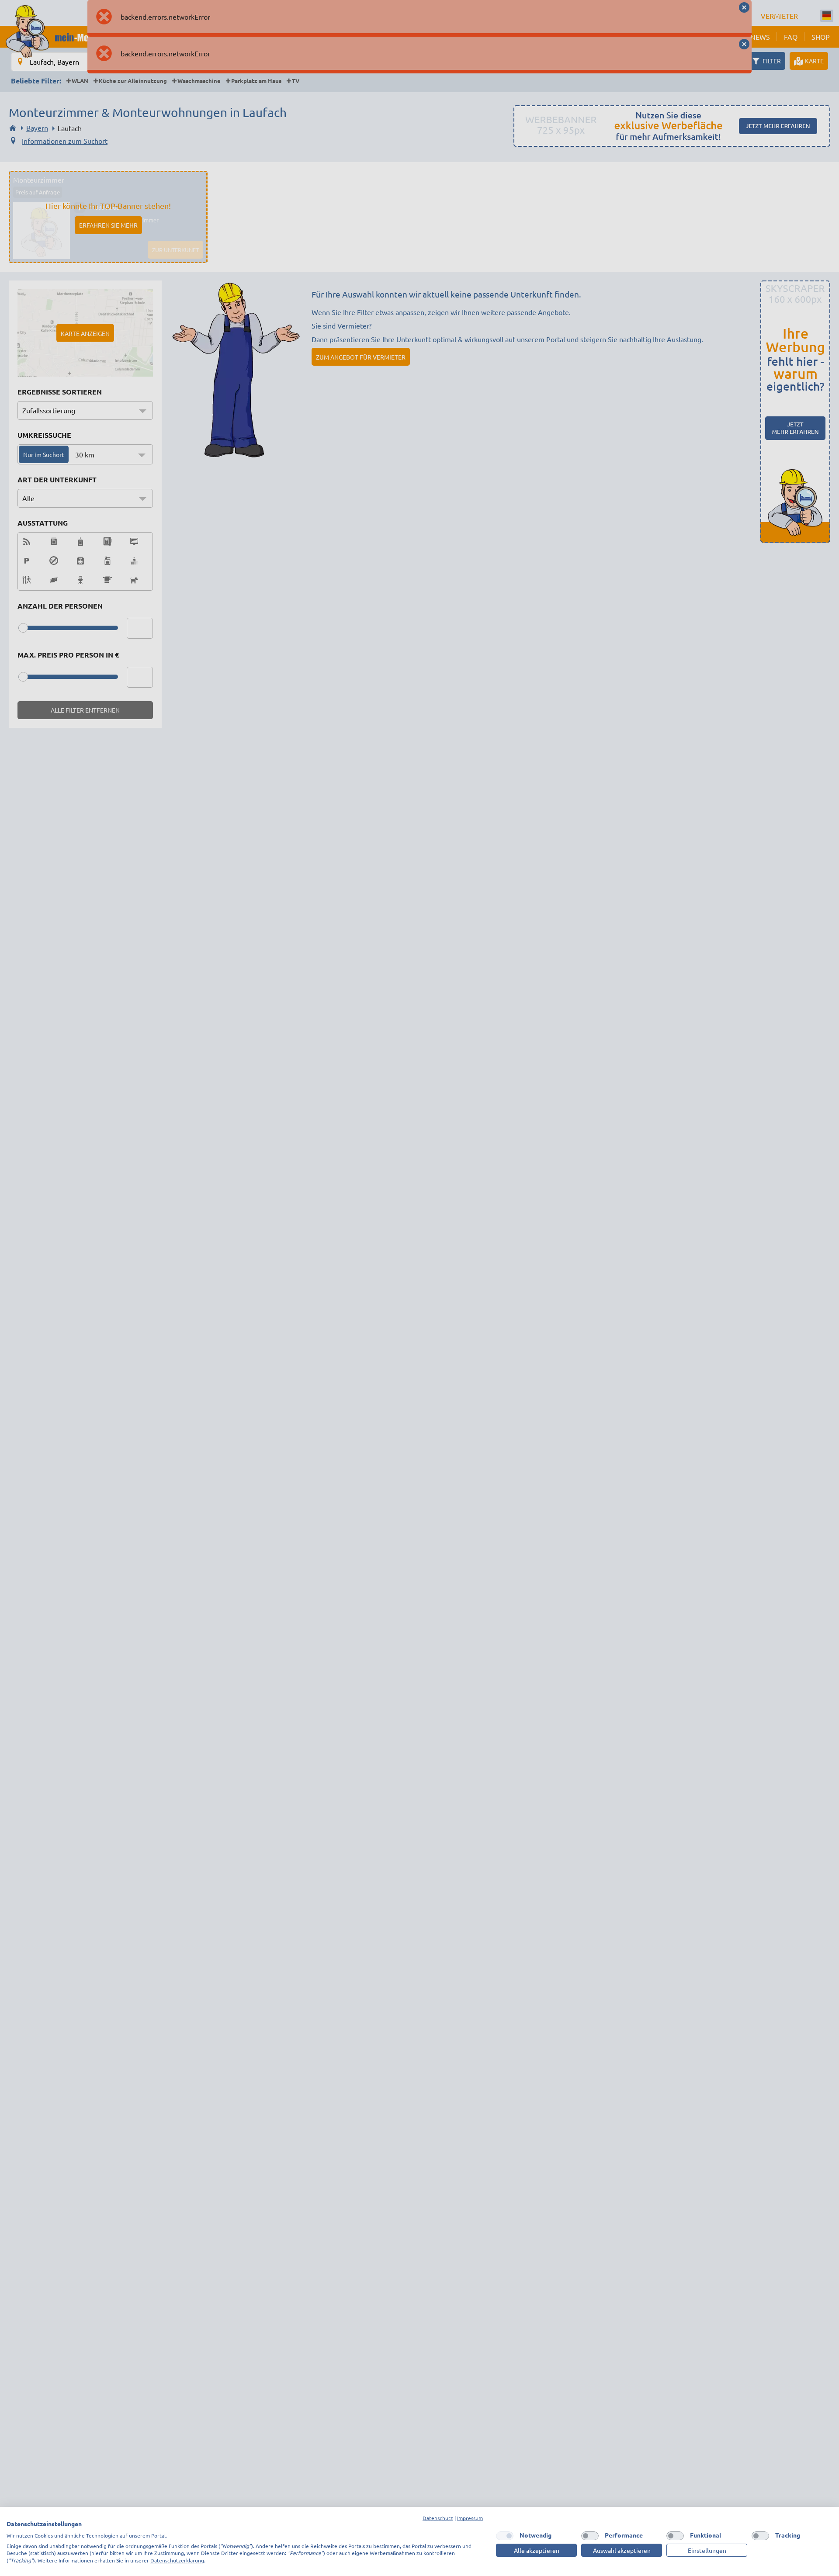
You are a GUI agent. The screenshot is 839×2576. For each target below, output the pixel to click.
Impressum (470, 2518)
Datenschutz (438, 2518)
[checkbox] (505, 2536)
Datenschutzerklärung (177, 2560)
